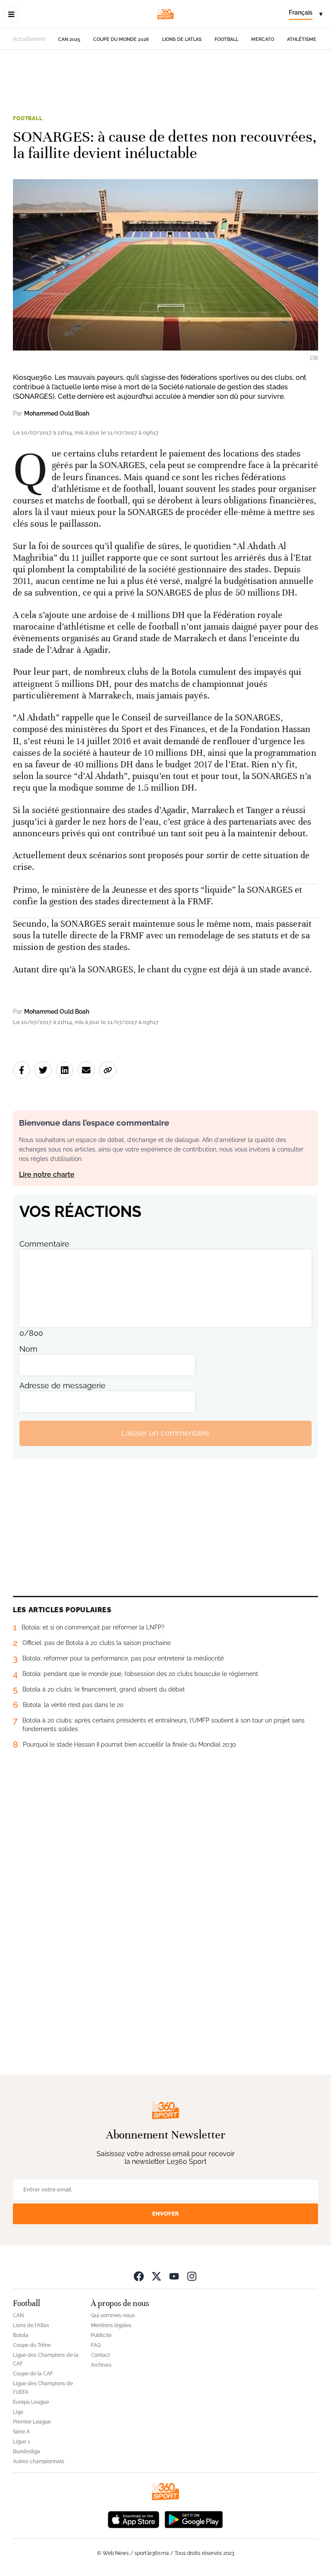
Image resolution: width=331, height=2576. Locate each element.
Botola (21, 2335)
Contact (100, 2355)
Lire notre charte (47, 1175)
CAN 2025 (69, 39)
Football (226, 39)
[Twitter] (156, 2276)
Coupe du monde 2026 (121, 39)
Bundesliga (27, 2452)
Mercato (263, 39)
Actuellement (29, 39)
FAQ (96, 2345)
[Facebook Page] (139, 2276)
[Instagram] (192, 2276)
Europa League (31, 2402)
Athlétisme (302, 39)
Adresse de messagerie (62, 1386)
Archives (101, 2365)
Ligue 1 (21, 2442)
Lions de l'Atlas (182, 39)
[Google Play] (194, 2519)
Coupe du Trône (32, 2345)
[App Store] (134, 2519)
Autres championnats (39, 2461)
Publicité (101, 2335)
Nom (28, 1349)
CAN (18, 2315)
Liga (18, 2412)
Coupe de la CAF (33, 2374)
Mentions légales (111, 2325)
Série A (21, 2432)
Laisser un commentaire (165, 1433)
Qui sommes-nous (113, 2315)
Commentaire (44, 1244)
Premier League (32, 2422)
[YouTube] (174, 2276)
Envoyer (165, 2214)
